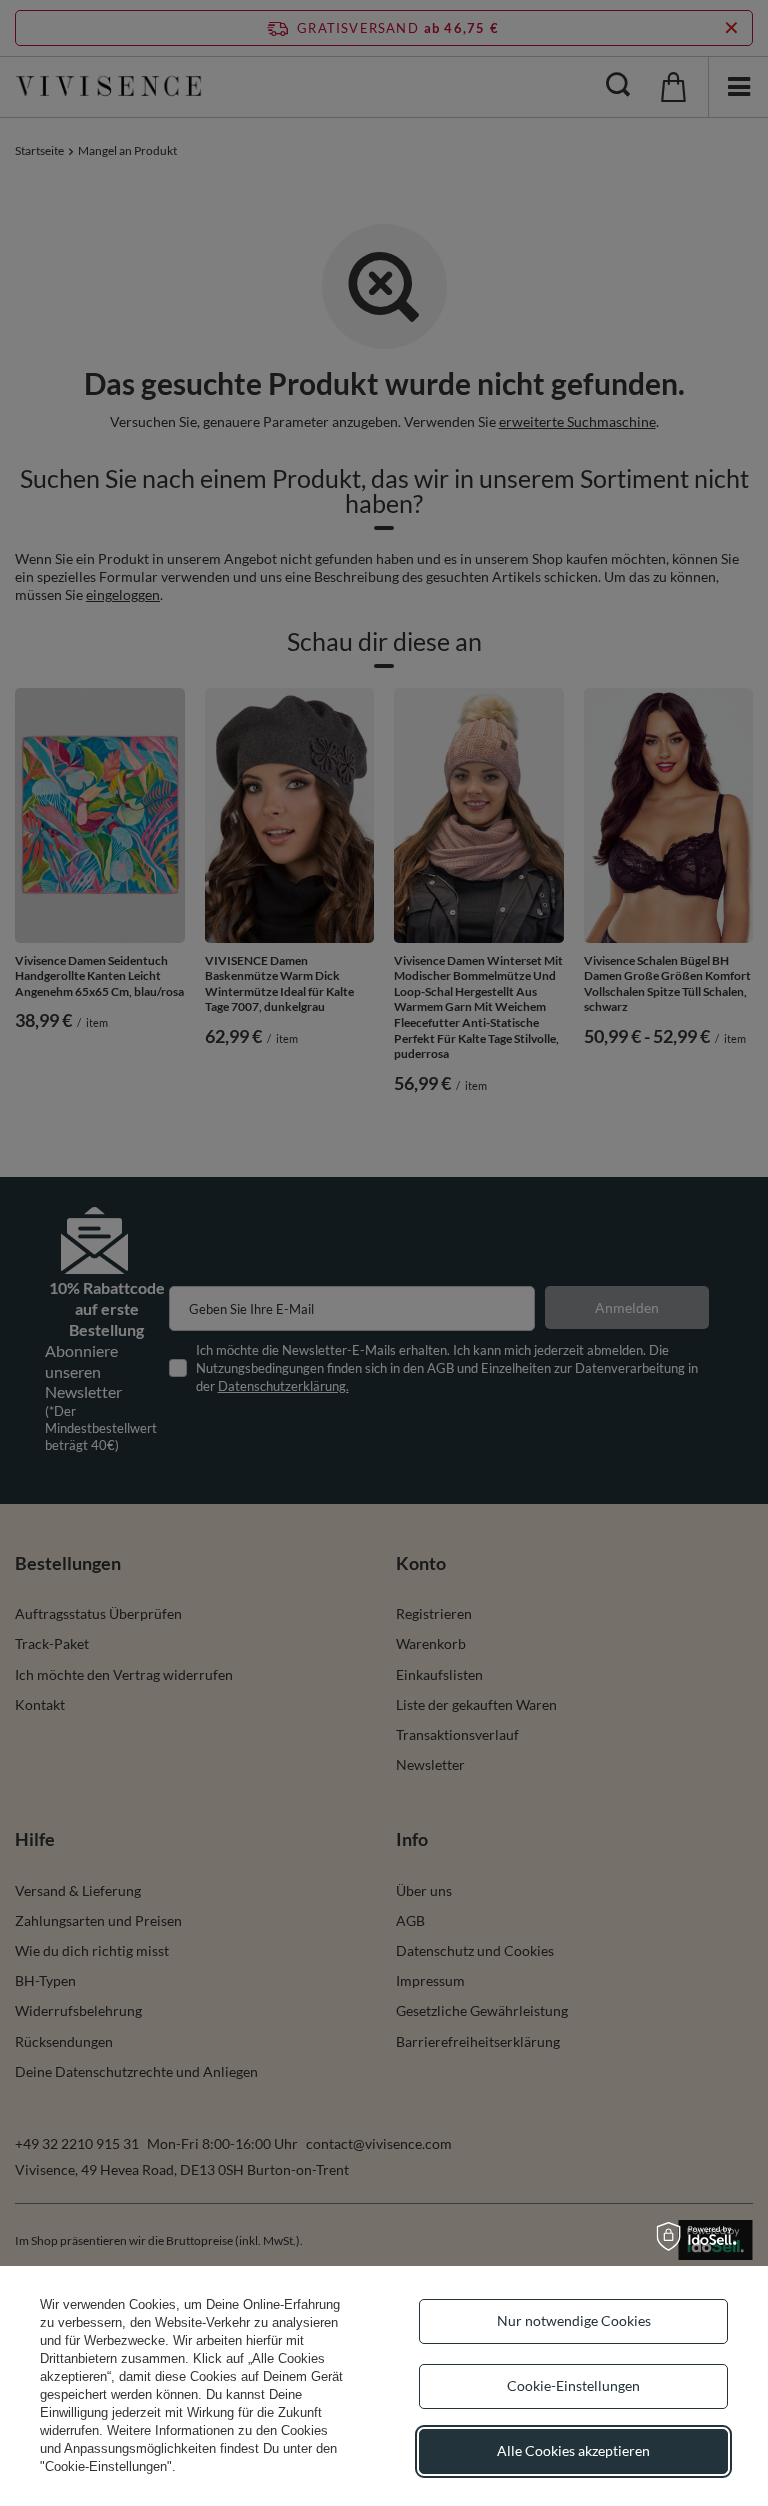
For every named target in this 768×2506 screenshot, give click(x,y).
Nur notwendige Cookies (574, 2320)
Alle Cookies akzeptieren (573, 2450)
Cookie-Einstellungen (573, 2385)
